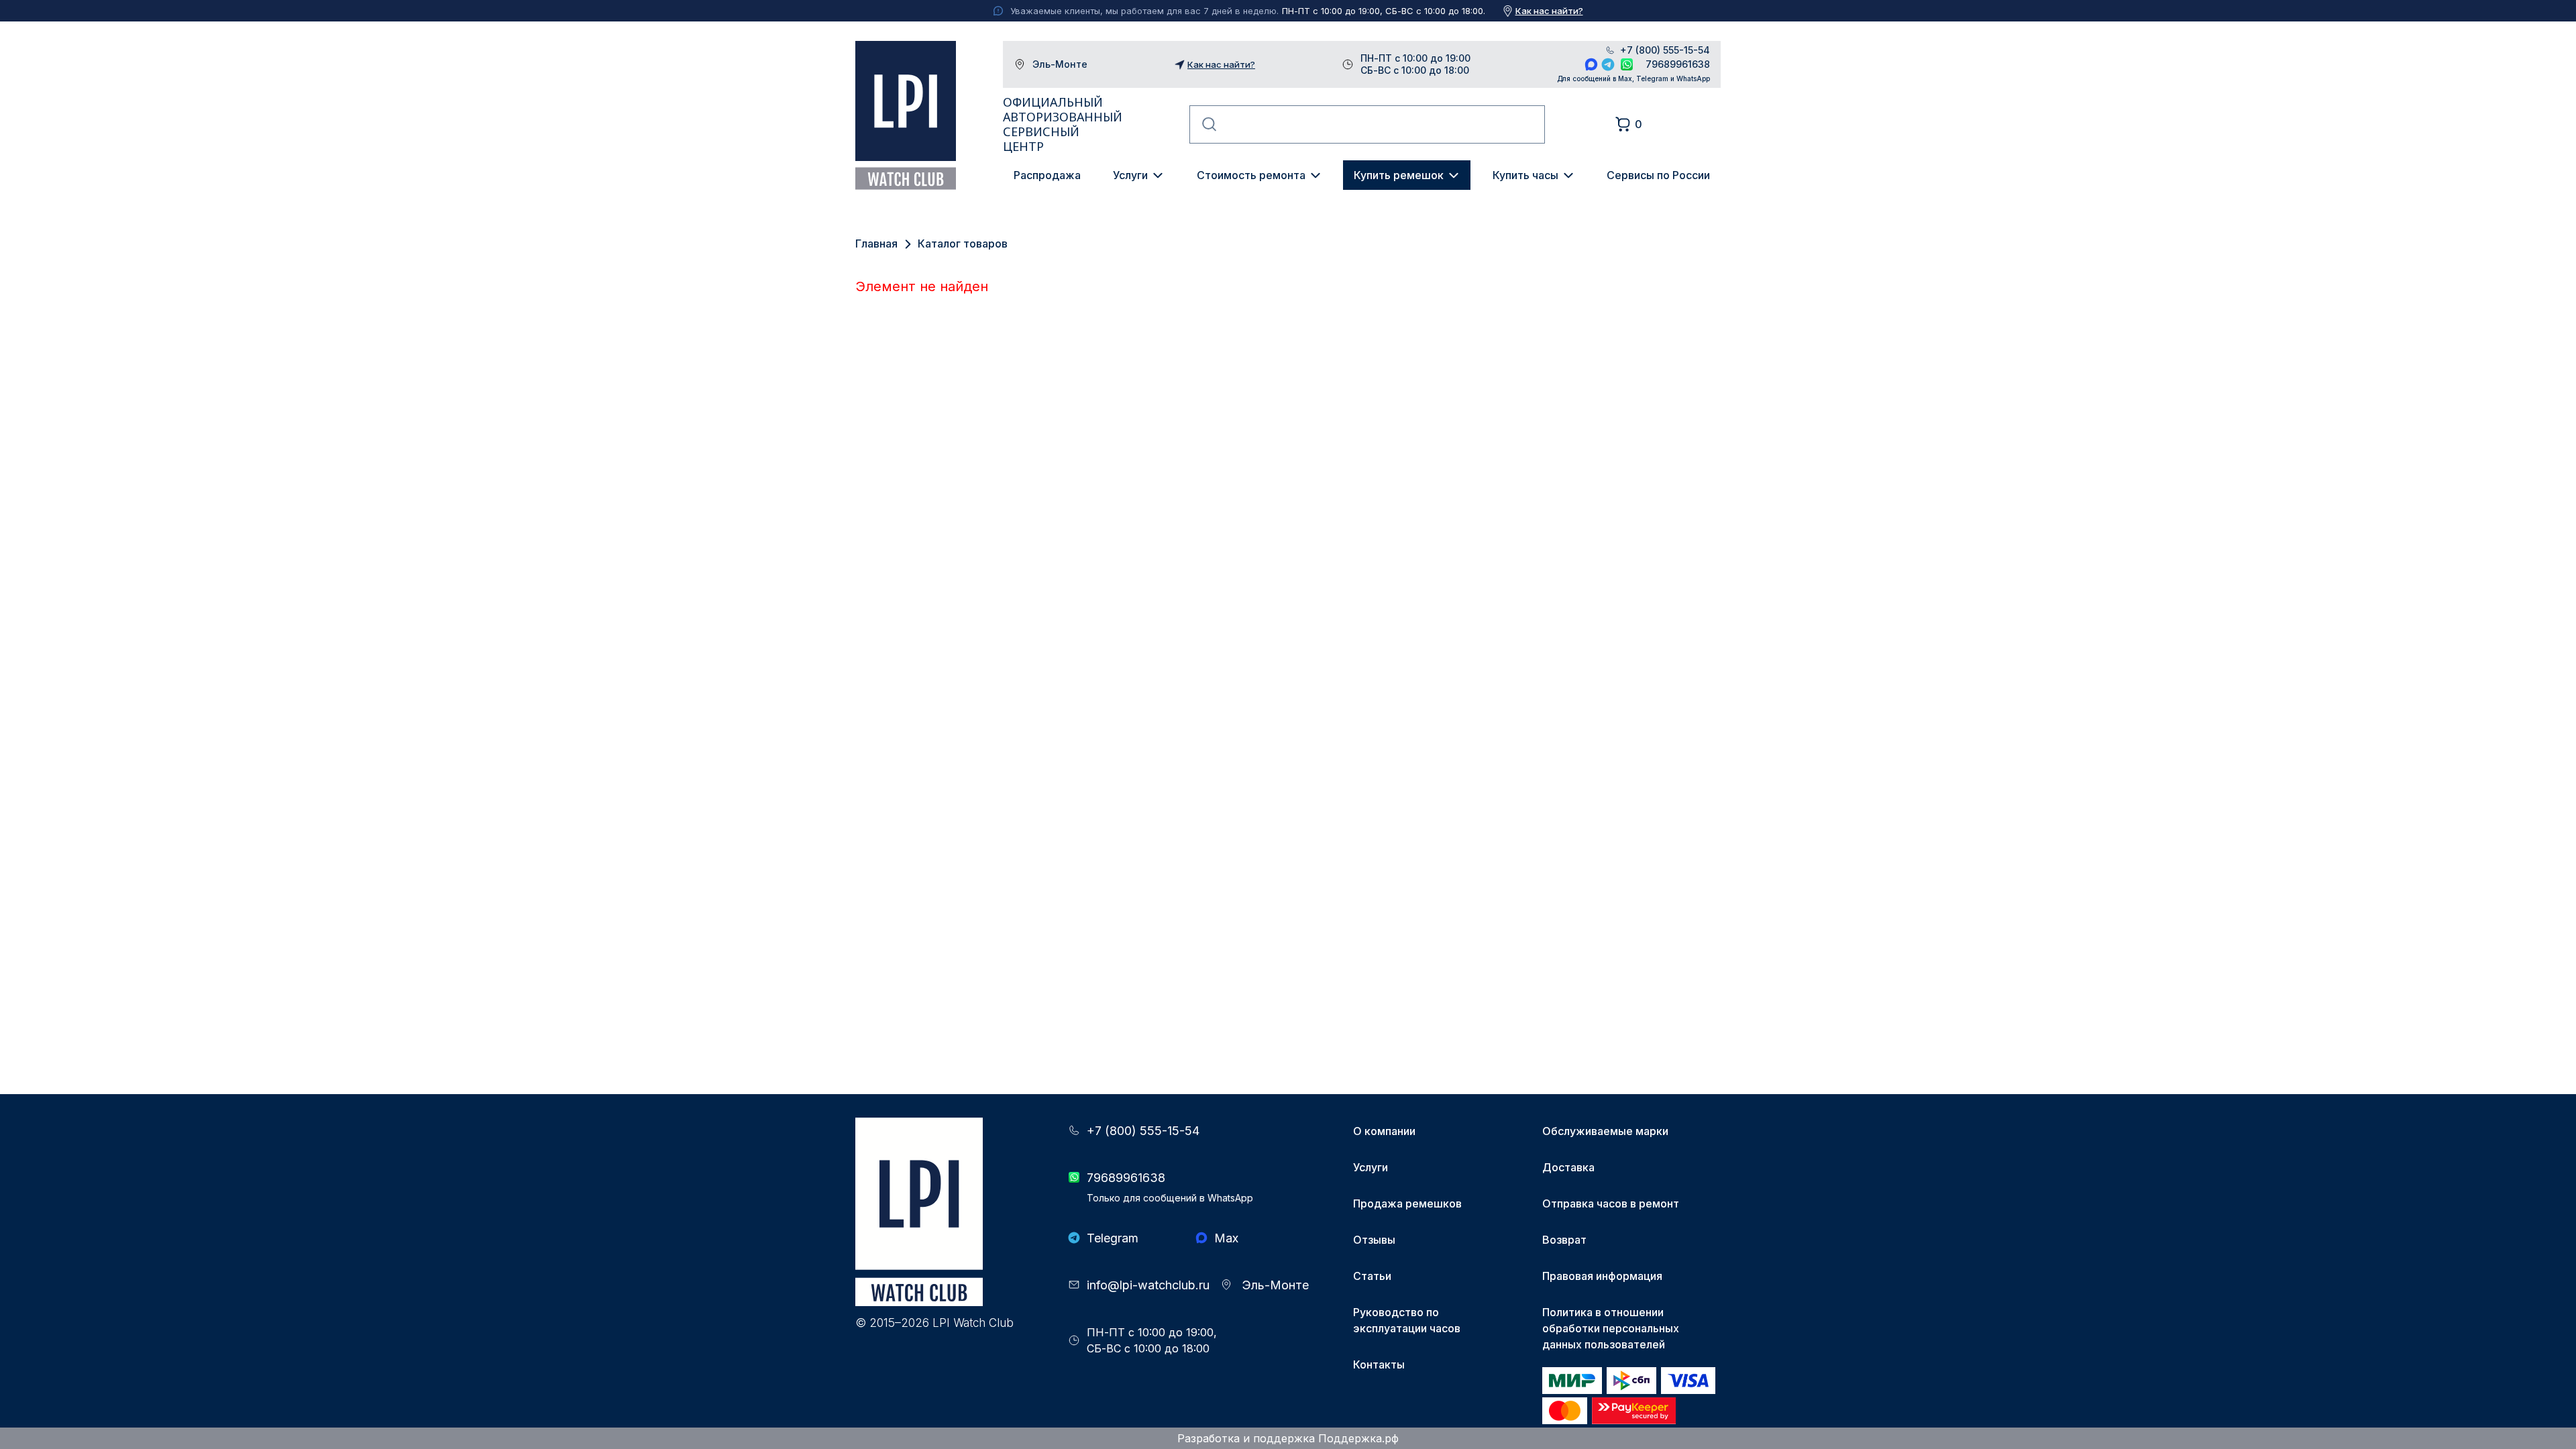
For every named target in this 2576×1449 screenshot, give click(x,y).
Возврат (1564, 1240)
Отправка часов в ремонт (1611, 1203)
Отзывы (1374, 1240)
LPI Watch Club (906, 115)
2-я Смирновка (1060, 651)
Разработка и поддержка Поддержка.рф (1288, 1438)
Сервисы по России (1658, 175)
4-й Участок (1051, 705)
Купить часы (1525, 175)
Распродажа (1047, 175)
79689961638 (1678, 64)
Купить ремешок (1399, 175)
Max (1591, 64)
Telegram (1608, 64)
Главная (876, 244)
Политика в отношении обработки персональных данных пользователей (1611, 1328)
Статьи (1372, 1276)
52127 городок (1059, 732)
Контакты (1379, 1364)
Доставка (1568, 1167)
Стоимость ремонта (1251, 175)
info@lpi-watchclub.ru (1148, 1285)
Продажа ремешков (1407, 1203)
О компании (1384, 1131)
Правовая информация (1602, 1276)
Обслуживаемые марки (1605, 1131)
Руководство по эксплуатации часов (1407, 1320)
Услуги (1130, 175)
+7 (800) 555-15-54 (1665, 50)
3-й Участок (1051, 678)
